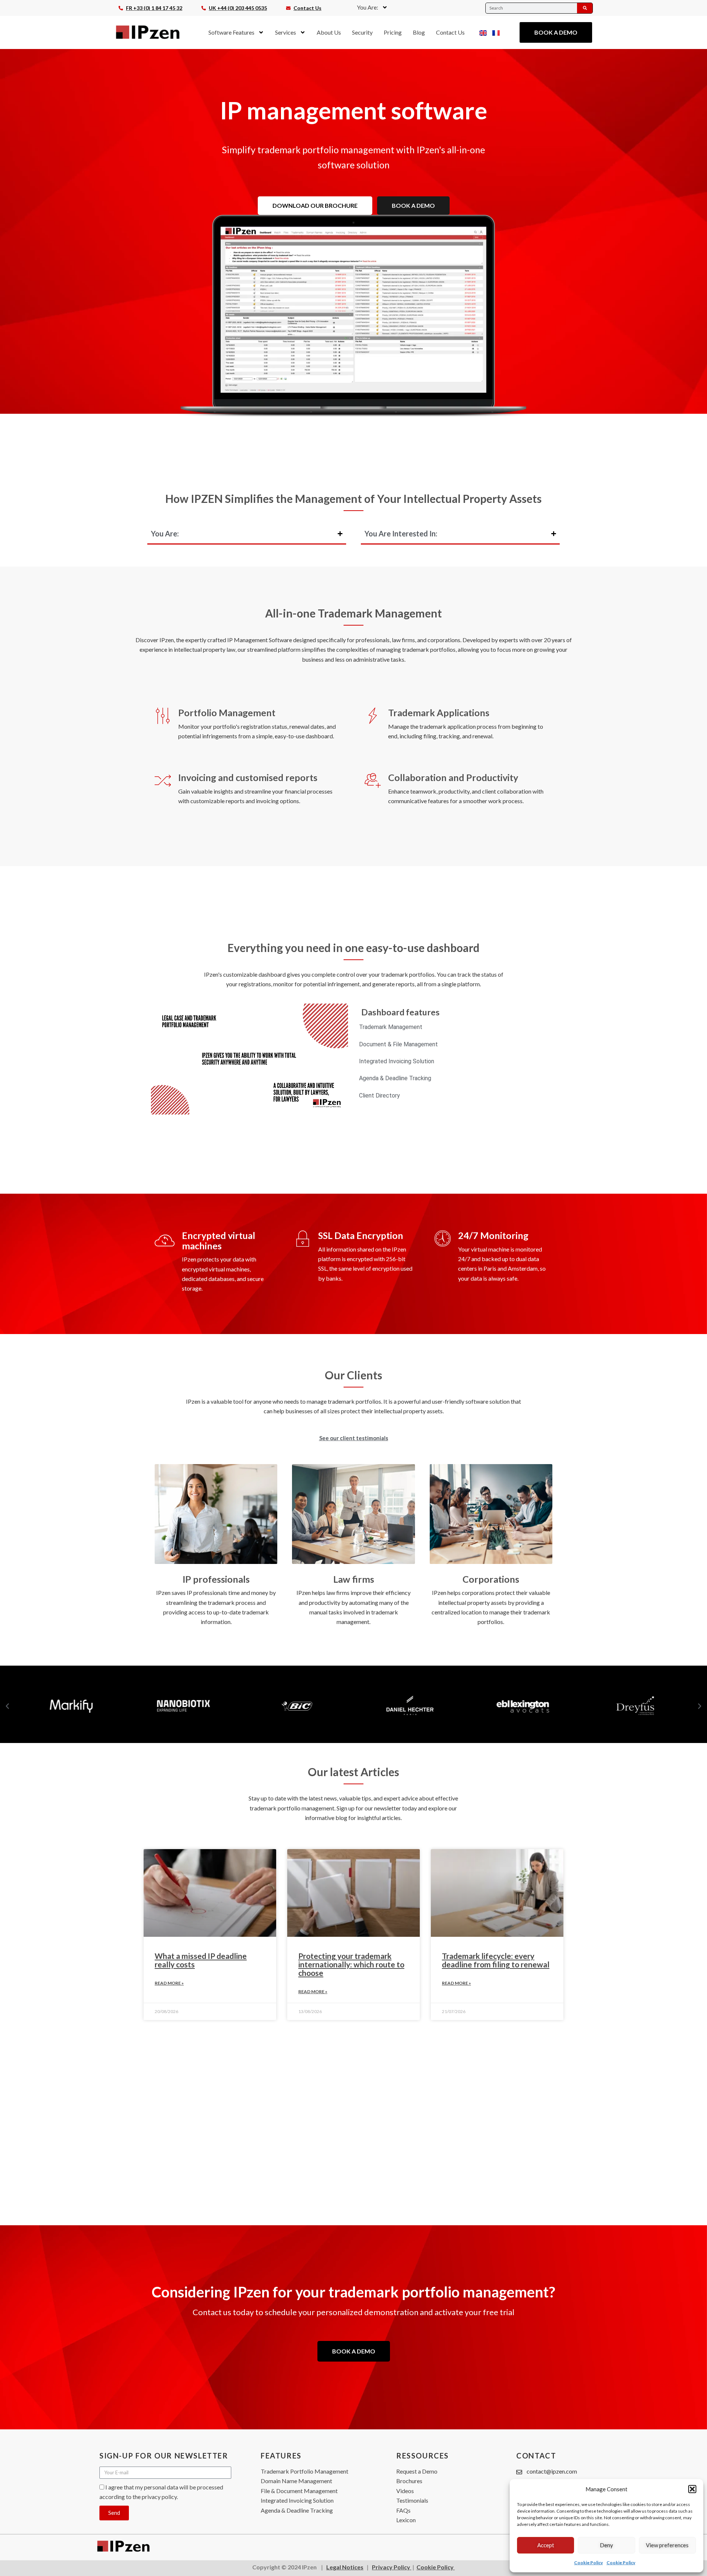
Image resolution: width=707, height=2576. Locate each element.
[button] (692, 2489)
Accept (546, 2545)
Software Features (231, 32)
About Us (329, 32)
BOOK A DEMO (413, 205)
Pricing (393, 32)
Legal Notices (345, 2567)
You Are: (367, 7)
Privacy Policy (392, 2567)
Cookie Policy (588, 2563)
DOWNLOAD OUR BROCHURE (315, 205)
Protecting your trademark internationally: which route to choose (351, 1964)
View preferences (667, 2545)
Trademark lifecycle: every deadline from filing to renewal (496, 1960)
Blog (419, 32)
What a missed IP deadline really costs (201, 1960)
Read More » (169, 1983)
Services (286, 32)
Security (362, 32)
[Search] (585, 8)
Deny (606, 2545)
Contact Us (450, 32)
